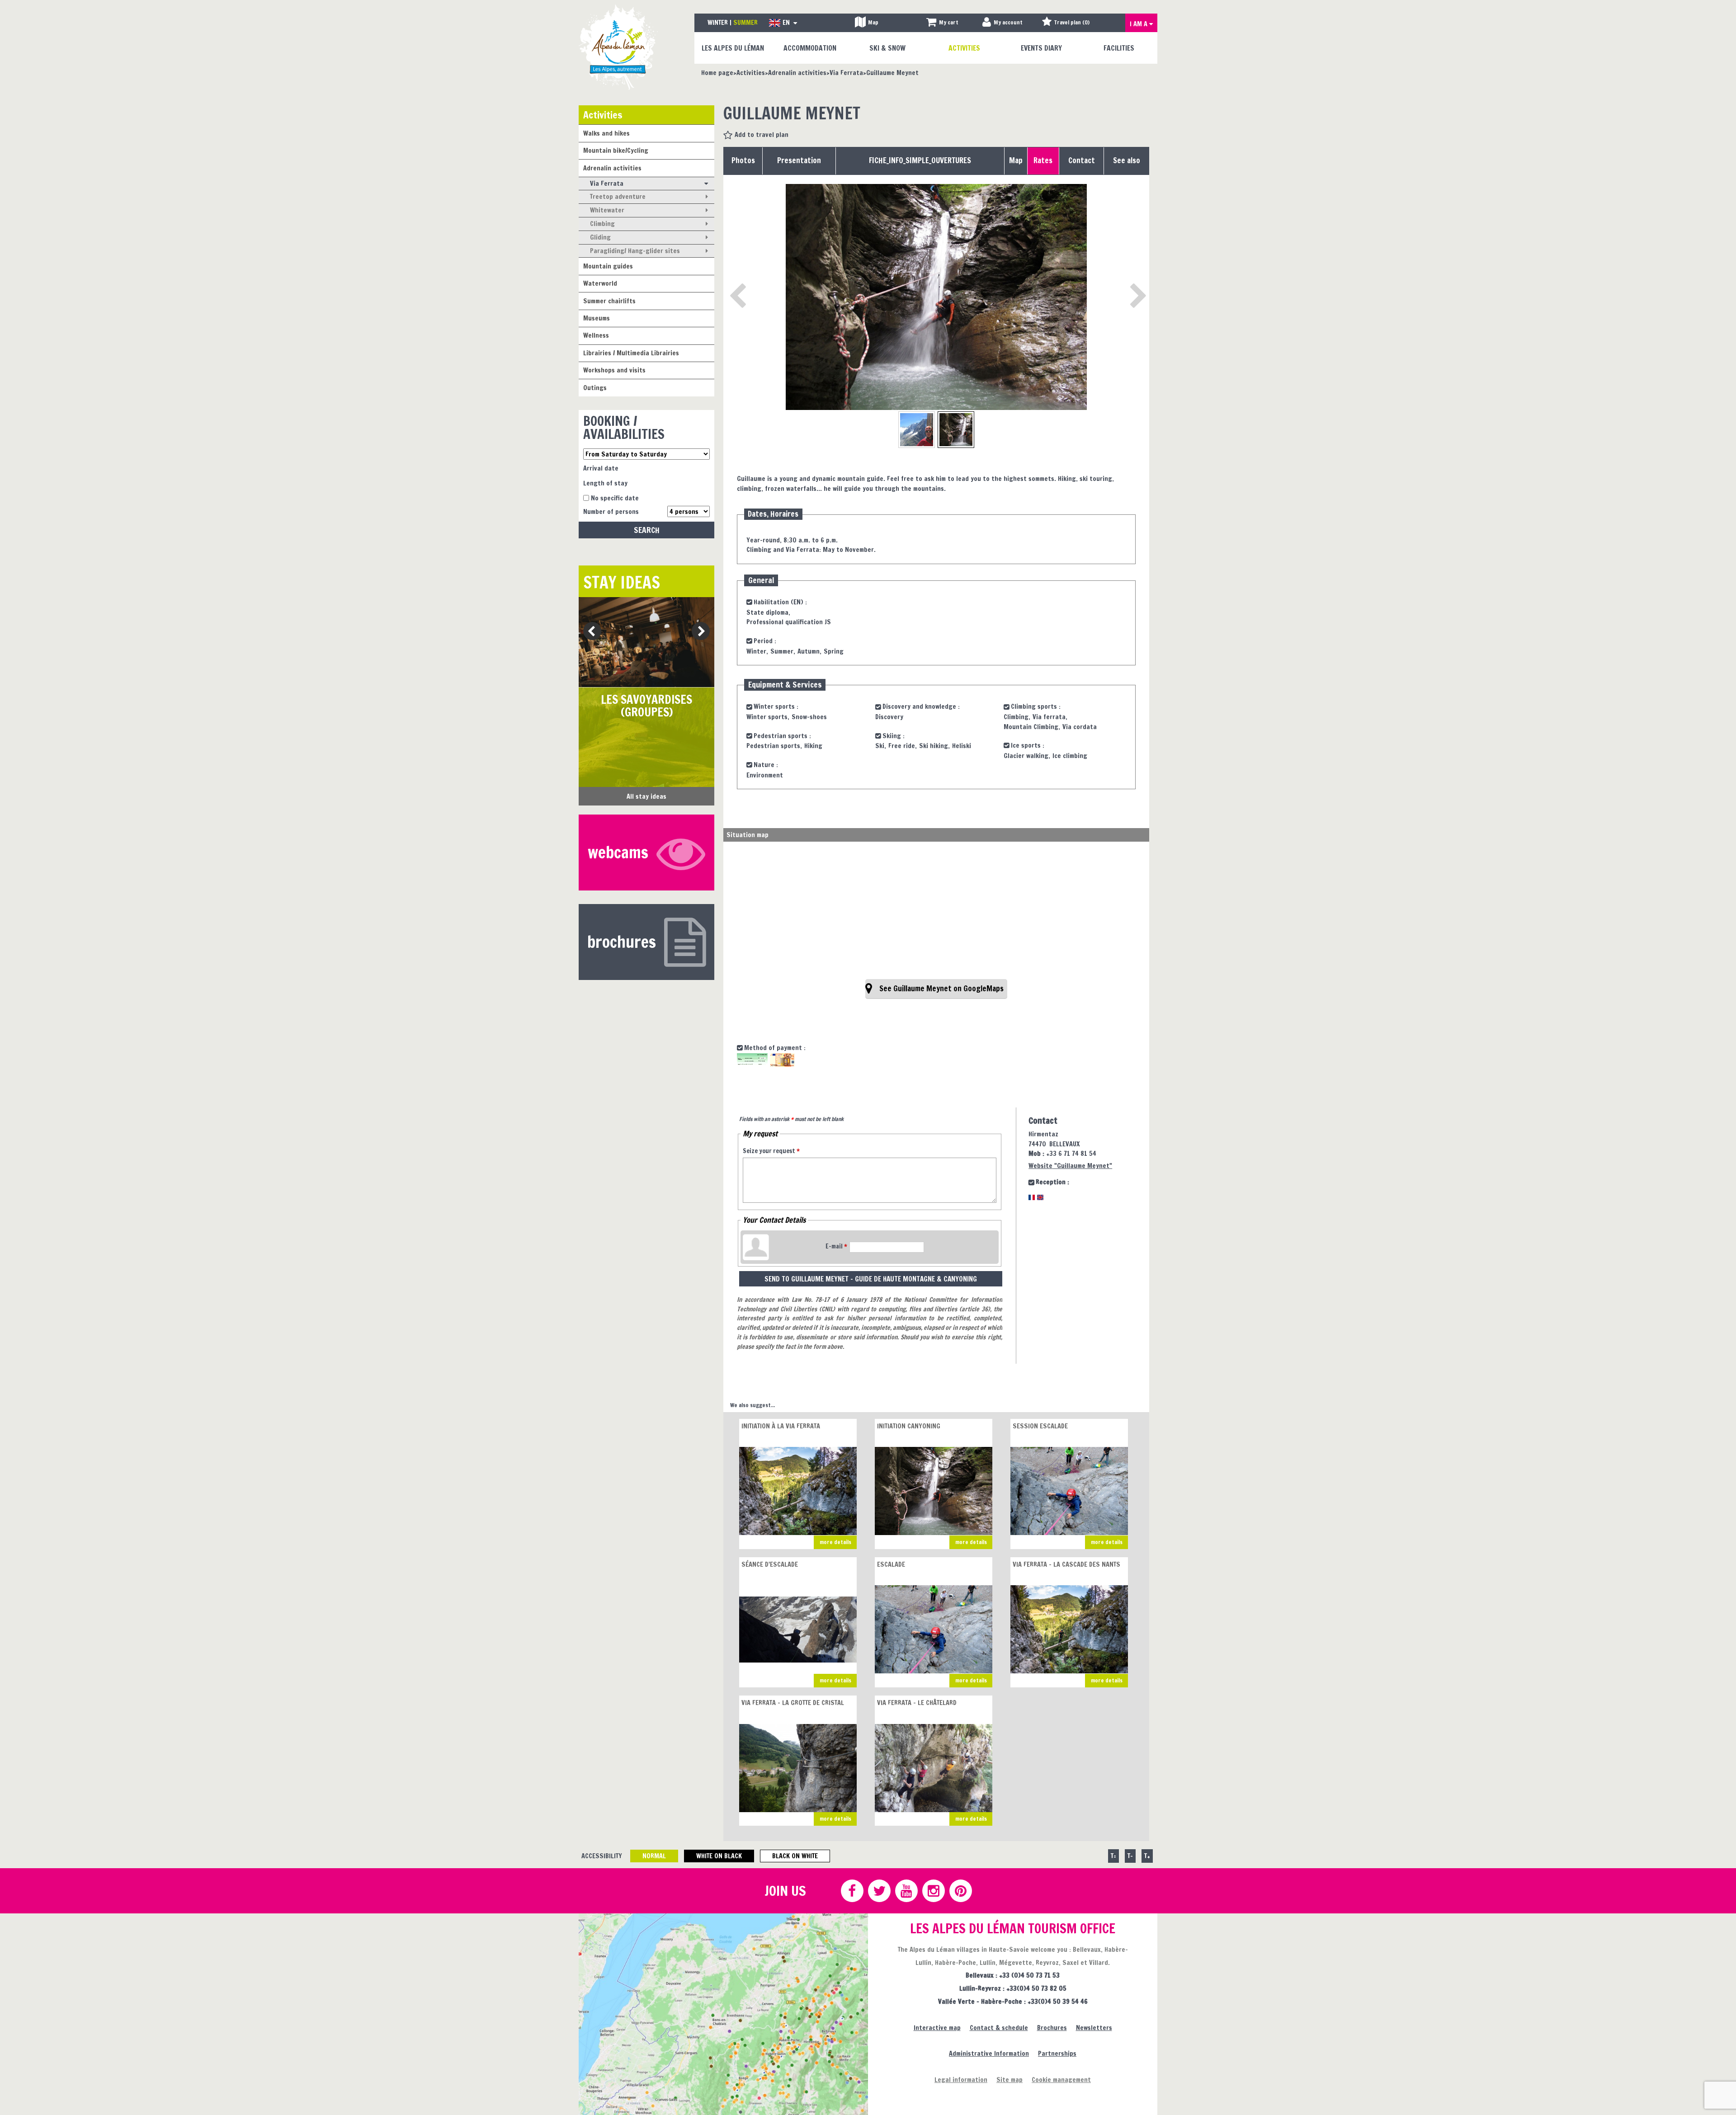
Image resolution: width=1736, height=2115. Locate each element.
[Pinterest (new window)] (960, 1891)
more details (835, 1542)
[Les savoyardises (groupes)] (646, 642)
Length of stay (605, 483)
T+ (1147, 1856)
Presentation (799, 160)
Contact (1082, 160)
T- (1130, 1856)
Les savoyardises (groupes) (646, 706)
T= (1113, 1856)
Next (698, 632)
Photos (743, 160)
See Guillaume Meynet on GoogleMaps (941, 989)
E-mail (836, 1246)
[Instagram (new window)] (933, 1891)
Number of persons (611, 511)
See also (1127, 160)
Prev (589, 632)
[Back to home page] (618, 47)
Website (1070, 1166)
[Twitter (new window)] (879, 1891)
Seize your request (771, 1151)
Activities (603, 115)
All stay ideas (646, 796)
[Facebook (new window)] (852, 1891)
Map (1016, 160)
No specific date (615, 498)
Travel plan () (1072, 22)
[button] (942, 23)
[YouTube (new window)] (906, 1891)
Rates (1043, 160)
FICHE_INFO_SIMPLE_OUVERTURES (920, 160)
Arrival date (601, 468)
